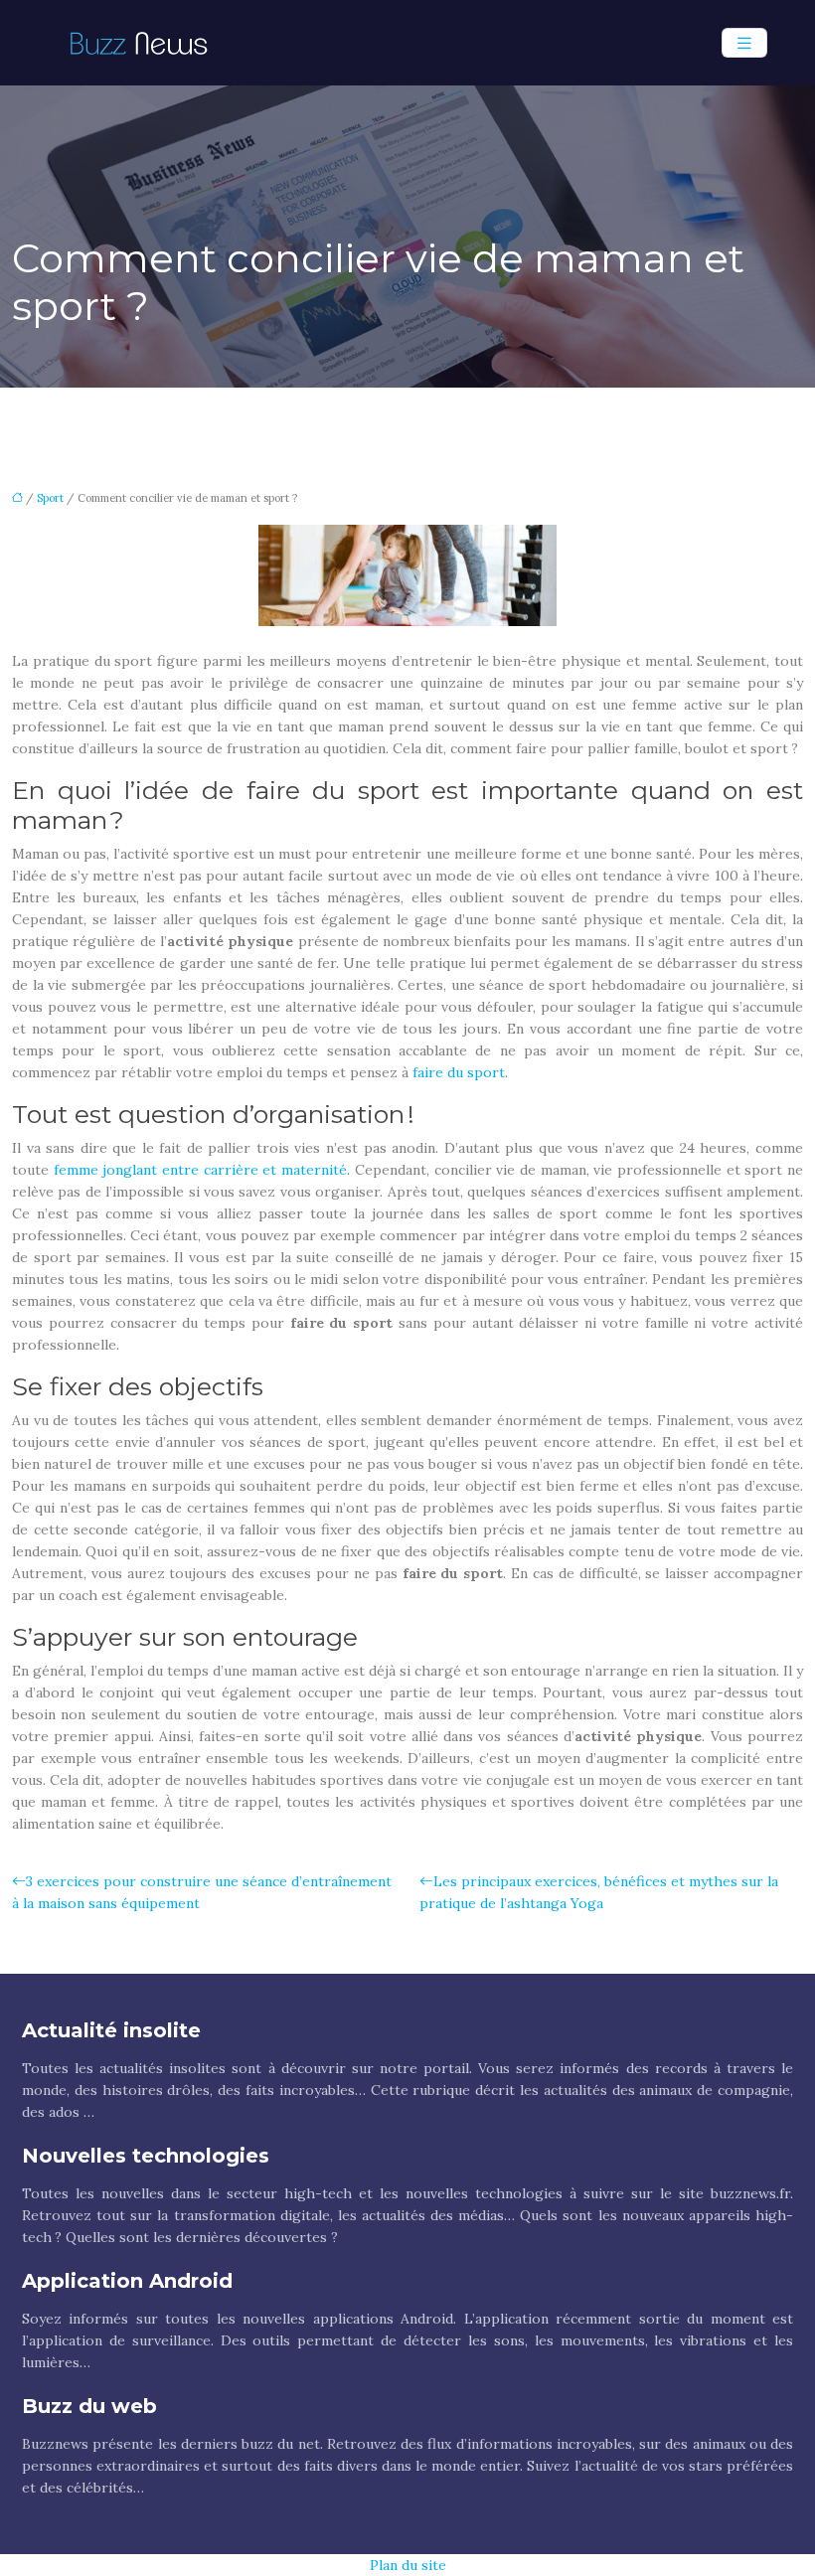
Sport (50, 498)
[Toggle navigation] (744, 43)
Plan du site (408, 2565)
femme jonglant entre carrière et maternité (200, 1170)
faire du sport (459, 1072)
